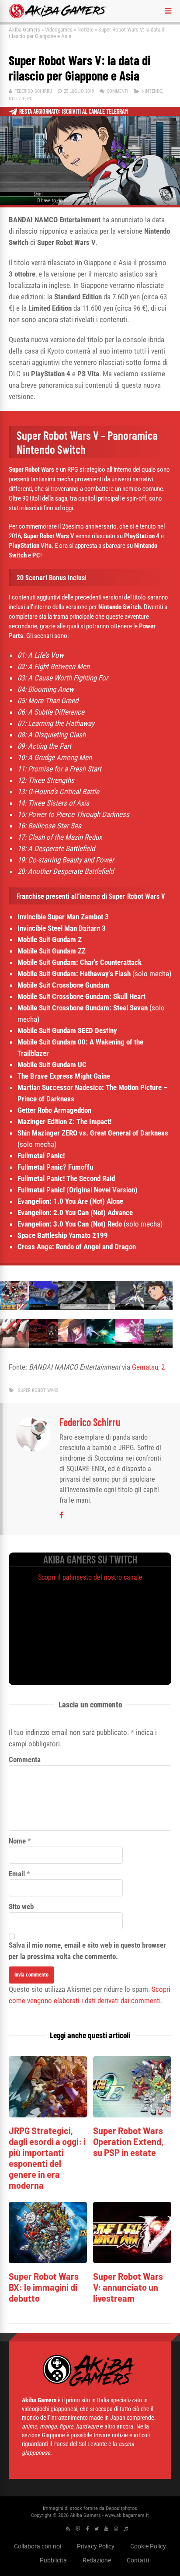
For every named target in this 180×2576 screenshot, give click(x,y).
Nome (17, 1841)
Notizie (85, 30)
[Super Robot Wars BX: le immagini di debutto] (48, 2261)
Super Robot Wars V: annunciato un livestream (128, 2287)
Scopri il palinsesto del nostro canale (90, 1577)
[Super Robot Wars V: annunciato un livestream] (132, 2261)
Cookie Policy (148, 2546)
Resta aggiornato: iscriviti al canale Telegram (74, 111)
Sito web (21, 1907)
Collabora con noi (38, 2546)
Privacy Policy (96, 2546)
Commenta (25, 1759)
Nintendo (152, 91)
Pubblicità (53, 2560)
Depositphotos (121, 2508)
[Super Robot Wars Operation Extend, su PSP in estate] (132, 2115)
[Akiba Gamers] (58, 17)
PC (30, 99)
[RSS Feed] (68, 2529)
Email (17, 1874)
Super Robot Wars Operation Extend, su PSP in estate (128, 2141)
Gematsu (145, 1367)
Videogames (59, 30)
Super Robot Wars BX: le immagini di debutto (44, 2287)
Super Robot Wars (38, 1390)
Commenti (118, 91)
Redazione (97, 2560)
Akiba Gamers (24, 30)
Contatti (138, 2560)
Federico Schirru (33, 91)
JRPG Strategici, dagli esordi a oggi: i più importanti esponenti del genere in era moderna (47, 2158)
